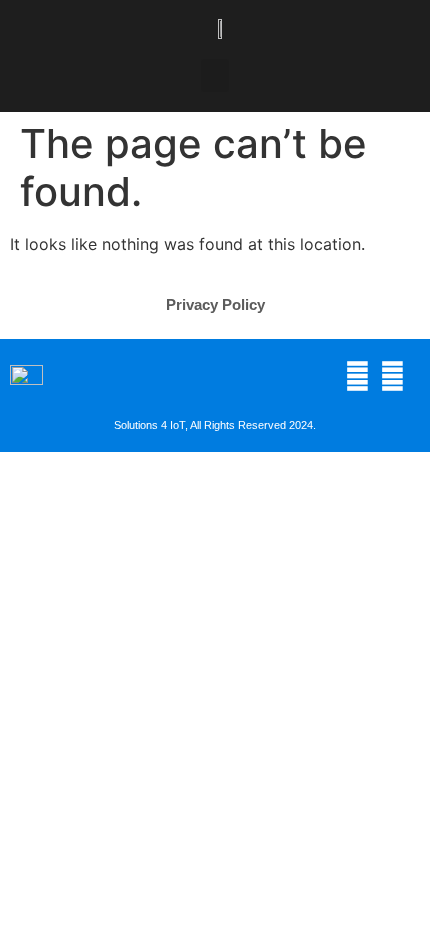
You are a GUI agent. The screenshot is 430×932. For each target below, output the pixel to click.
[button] (215, 75)
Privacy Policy (215, 304)
